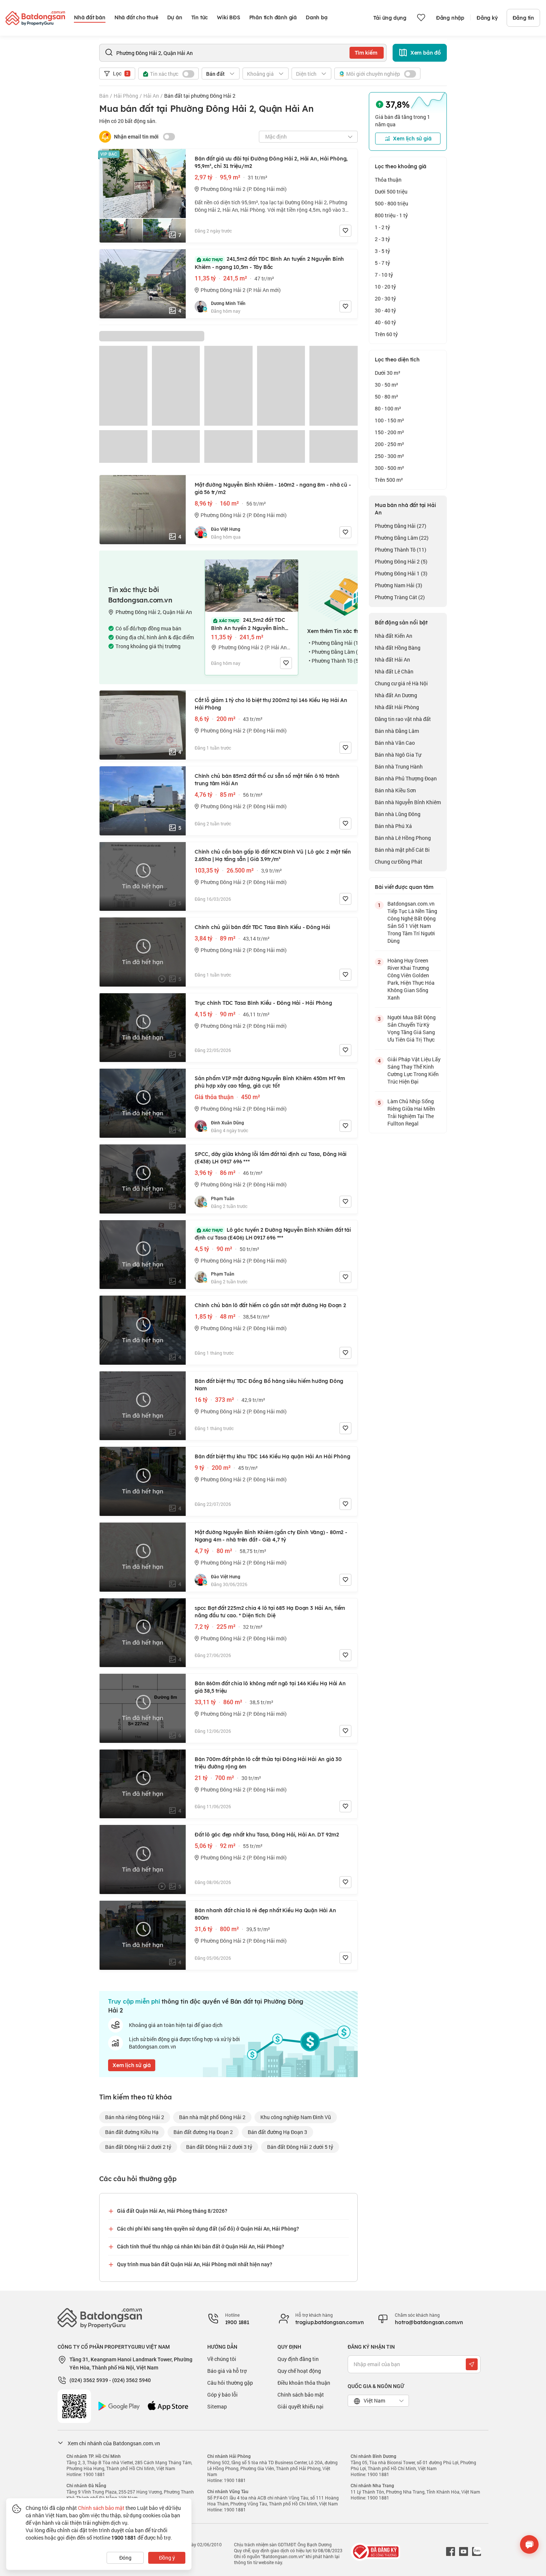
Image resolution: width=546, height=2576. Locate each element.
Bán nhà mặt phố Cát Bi (402, 850)
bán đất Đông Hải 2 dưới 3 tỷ (219, 2147)
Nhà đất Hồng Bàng (398, 648)
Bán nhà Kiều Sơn (395, 790)
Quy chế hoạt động (299, 2371)
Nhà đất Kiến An (394, 636)
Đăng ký (487, 18)
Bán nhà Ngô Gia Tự (398, 755)
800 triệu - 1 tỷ (391, 215)
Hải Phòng (126, 96)
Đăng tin (523, 18)
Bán (104, 96)
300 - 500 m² (389, 468)
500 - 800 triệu (391, 203)
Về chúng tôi (222, 2359)
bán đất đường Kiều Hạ (132, 2132)
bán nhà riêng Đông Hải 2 (135, 2117)
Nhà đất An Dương (396, 695)
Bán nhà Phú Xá (393, 826)
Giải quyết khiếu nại (300, 2406)
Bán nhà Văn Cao (395, 743)
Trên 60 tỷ (386, 334)
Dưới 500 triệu (391, 191)
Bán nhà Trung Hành (399, 766)
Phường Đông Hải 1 (401, 573)
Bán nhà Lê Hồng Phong (403, 838)
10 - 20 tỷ (385, 287)
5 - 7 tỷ (382, 263)
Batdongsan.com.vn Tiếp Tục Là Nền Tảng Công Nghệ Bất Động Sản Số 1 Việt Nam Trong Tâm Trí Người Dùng (412, 922)
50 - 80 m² (386, 397)
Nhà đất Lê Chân (394, 671)
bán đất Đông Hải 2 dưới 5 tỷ (300, 2147)
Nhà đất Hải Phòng (397, 707)
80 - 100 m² (388, 408)
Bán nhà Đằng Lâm (397, 731)
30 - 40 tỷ (385, 310)
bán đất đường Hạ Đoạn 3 (277, 2132)
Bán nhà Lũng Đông (398, 814)
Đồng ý (167, 2558)
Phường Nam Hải (399, 585)
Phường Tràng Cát (400, 597)
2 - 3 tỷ (382, 239)
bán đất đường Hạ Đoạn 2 (203, 2132)
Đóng (125, 2558)
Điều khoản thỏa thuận (304, 2383)
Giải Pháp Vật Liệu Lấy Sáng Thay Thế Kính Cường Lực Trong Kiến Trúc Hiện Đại (414, 1070)
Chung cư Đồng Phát (399, 862)
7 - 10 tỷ (384, 275)
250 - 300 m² (389, 456)
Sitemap (217, 2406)
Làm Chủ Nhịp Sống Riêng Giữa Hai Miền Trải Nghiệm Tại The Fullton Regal (411, 1112)
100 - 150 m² (389, 420)
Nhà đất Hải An (392, 660)
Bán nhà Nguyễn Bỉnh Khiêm (408, 802)
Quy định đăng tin (298, 2359)
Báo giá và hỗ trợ (227, 2371)
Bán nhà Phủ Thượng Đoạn (406, 778)
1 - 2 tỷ (382, 227)
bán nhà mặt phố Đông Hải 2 (212, 2117)
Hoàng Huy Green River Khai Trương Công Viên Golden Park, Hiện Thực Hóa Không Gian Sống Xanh (411, 979)
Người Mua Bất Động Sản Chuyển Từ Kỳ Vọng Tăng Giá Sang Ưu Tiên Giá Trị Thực (412, 1028)
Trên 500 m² (389, 480)
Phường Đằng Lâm (402, 538)
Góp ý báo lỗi (222, 2395)
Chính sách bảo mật (301, 2395)
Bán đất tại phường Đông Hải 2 (200, 96)
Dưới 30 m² (388, 373)
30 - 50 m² (386, 385)
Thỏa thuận (388, 180)
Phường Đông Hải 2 (401, 561)
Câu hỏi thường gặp (230, 2383)
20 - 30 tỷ (385, 298)
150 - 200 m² (389, 432)
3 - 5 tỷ (382, 251)
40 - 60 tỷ (385, 322)
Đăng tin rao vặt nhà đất (403, 719)
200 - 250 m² (389, 444)
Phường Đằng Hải (401, 526)
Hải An (151, 96)
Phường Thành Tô (401, 550)
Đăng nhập (450, 18)
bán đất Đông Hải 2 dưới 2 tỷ (138, 2147)
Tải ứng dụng (390, 18)
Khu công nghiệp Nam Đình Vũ (296, 2117)
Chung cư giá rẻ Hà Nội (401, 683)
